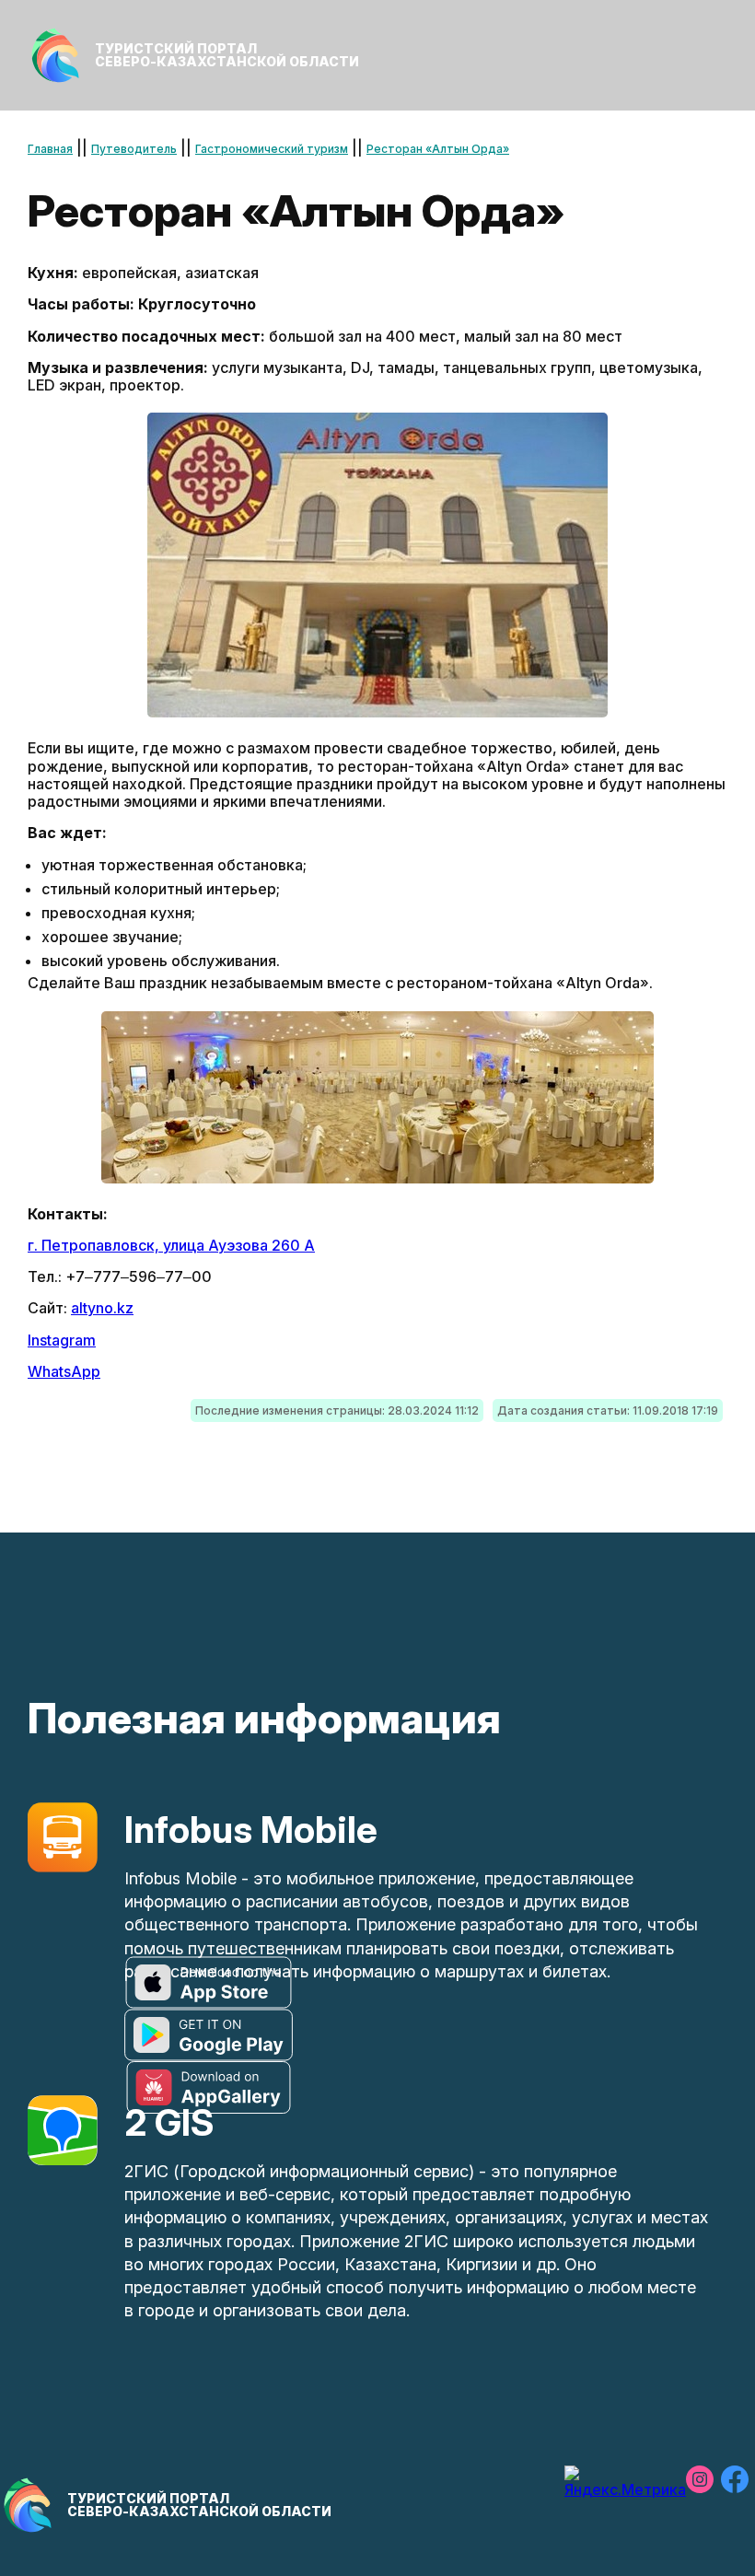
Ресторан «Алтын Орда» (438, 149)
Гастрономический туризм (272, 149)
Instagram (62, 1340)
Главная (50, 149)
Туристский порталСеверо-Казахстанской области (227, 55)
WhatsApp (64, 1371)
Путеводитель (134, 149)
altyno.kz (102, 1308)
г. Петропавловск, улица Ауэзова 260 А (171, 1245)
